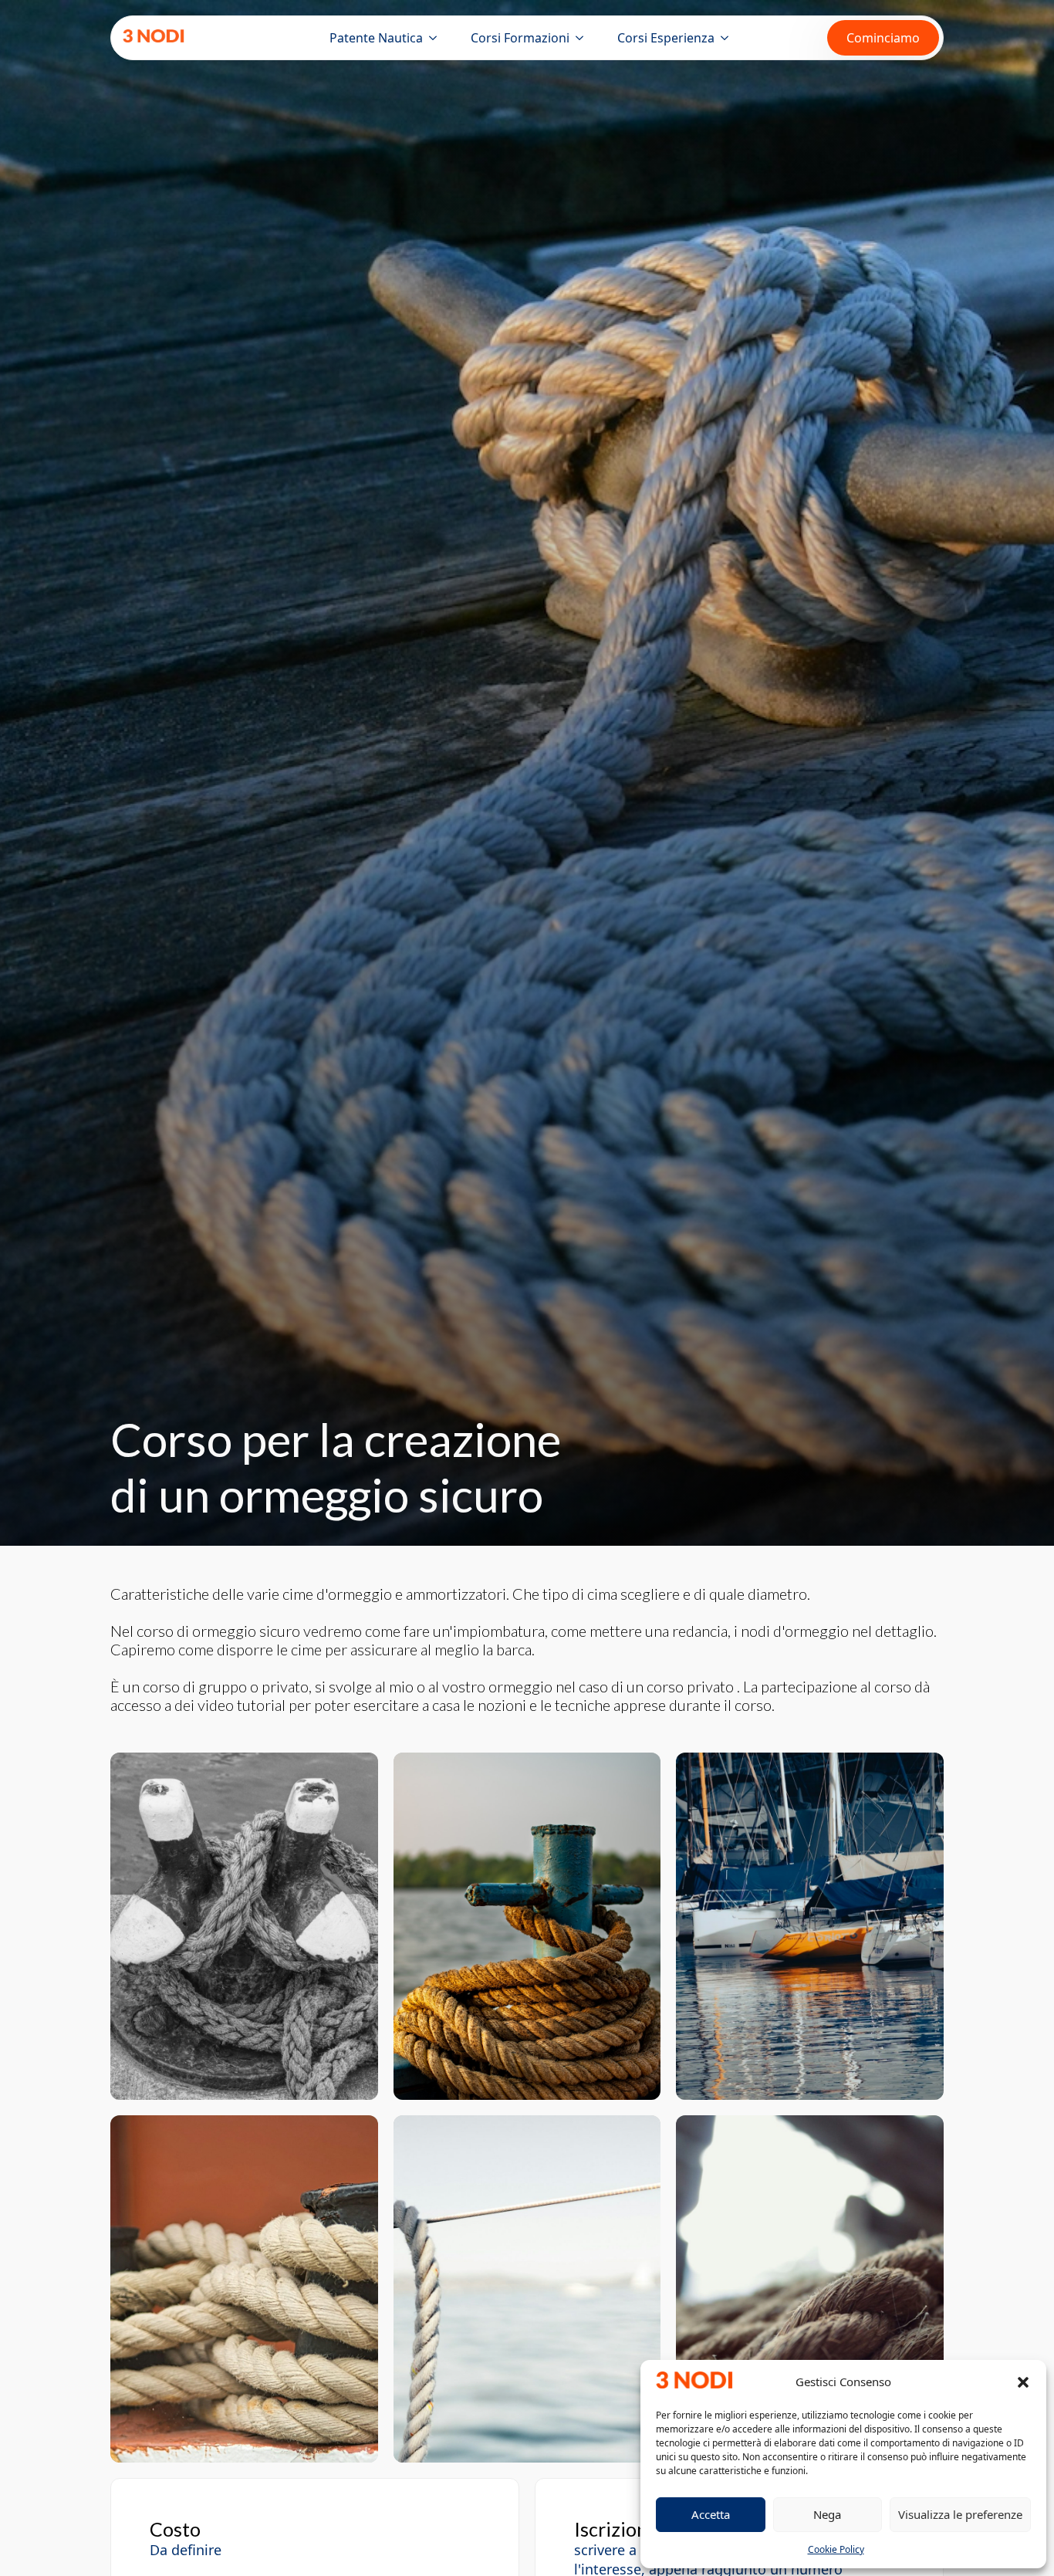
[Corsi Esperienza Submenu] (728, 38)
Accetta (711, 2514)
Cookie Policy (836, 2549)
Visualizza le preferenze (960, 2514)
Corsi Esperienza (666, 38)
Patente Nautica (376, 38)
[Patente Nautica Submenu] (436, 38)
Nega (827, 2514)
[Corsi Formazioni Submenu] (583, 38)
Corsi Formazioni (520, 38)
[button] (1023, 2382)
